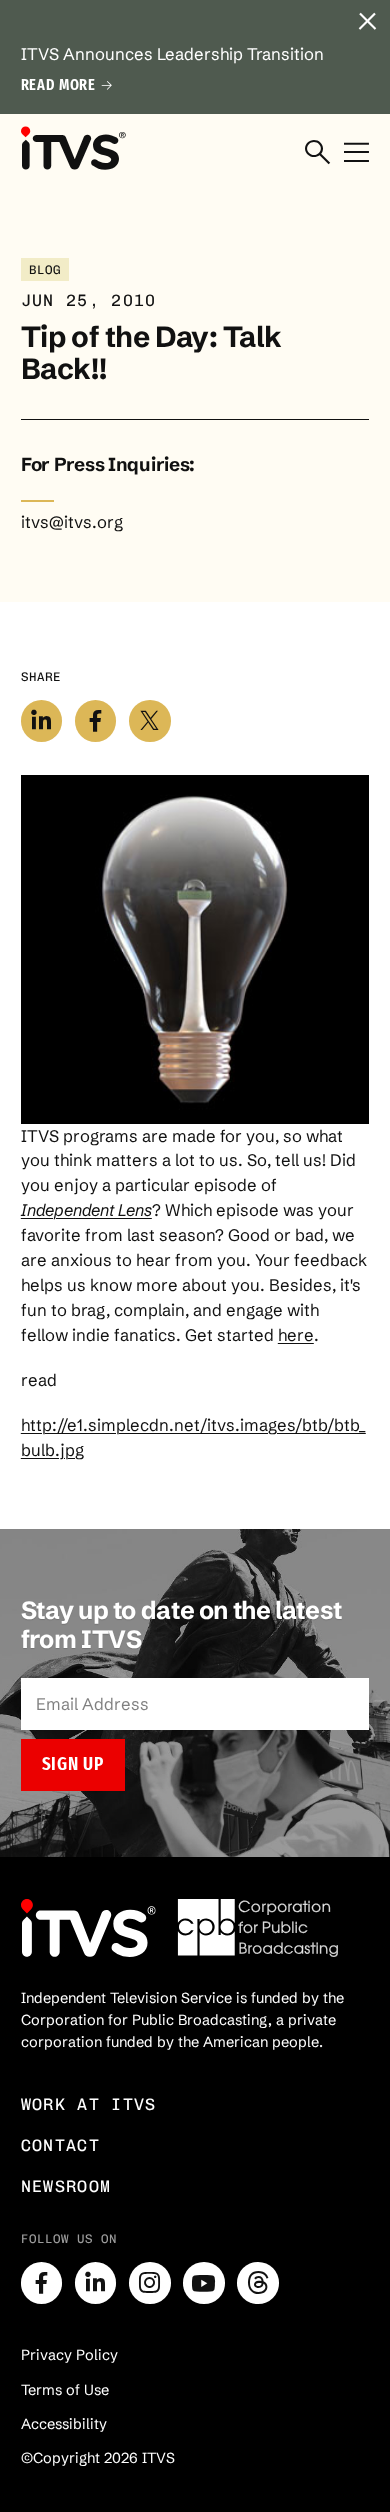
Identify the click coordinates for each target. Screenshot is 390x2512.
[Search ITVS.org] (317, 153)
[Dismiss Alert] (367, 23)
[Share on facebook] (96, 721)
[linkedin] (96, 2283)
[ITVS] (73, 148)
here (296, 1335)
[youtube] (204, 2283)
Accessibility (64, 2424)
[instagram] (150, 2283)
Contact (60, 2145)
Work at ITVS (89, 2104)
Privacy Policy (69, 2355)
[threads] (258, 2283)
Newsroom (66, 2186)
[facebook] (42, 2283)
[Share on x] (150, 721)
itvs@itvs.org (72, 522)
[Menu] (356, 153)
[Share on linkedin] (42, 721)
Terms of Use (65, 2390)
